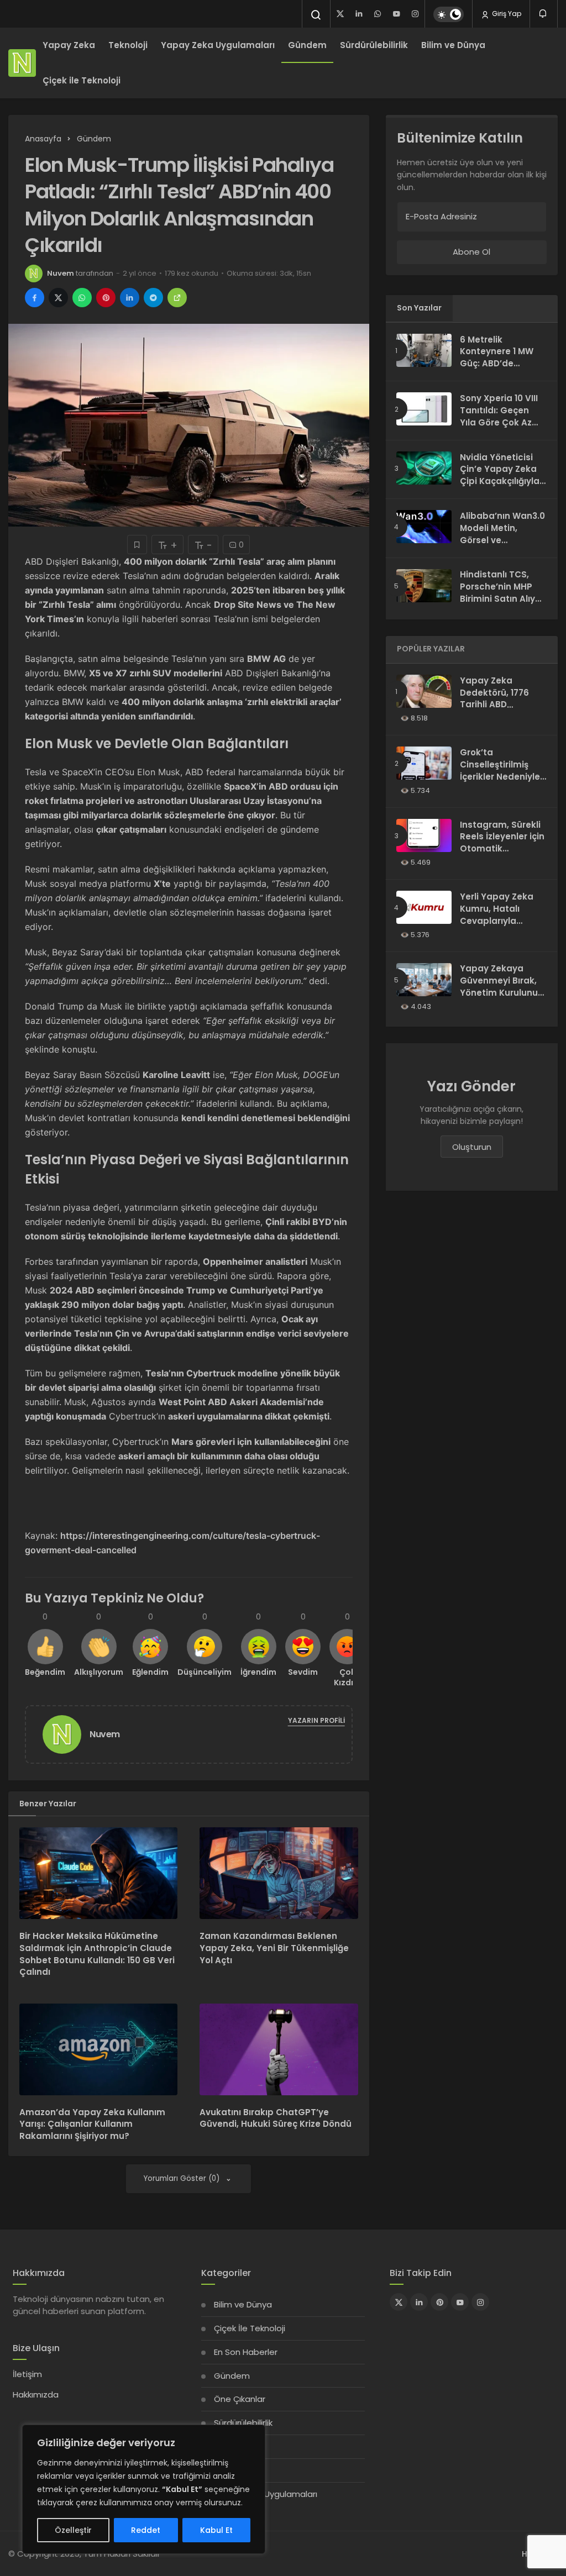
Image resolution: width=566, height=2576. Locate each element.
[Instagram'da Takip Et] (480, 2302)
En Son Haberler (246, 2352)
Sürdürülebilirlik (374, 45)
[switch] (449, 14)
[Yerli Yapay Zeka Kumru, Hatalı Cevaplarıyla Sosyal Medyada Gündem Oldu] (424, 907)
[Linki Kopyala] (177, 298)
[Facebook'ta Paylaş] (35, 298)
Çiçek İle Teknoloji (250, 2328)
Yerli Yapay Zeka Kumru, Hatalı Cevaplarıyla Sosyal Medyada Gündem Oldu (497, 921)
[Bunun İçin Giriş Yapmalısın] (137, 545)
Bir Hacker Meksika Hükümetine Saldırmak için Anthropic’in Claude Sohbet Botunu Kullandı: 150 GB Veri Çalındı (97, 1954)
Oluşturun (472, 1147)
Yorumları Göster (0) (183, 2178)
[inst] (415, 14)
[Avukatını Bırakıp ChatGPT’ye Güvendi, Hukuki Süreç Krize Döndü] (279, 2049)
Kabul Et (216, 2530)
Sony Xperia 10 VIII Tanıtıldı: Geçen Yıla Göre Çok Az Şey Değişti (499, 416)
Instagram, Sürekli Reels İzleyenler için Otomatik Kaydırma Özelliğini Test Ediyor (502, 849)
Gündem (307, 45)
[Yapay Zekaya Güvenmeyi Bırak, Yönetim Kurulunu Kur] (424, 980)
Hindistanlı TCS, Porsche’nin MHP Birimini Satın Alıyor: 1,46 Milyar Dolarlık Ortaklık (503, 599)
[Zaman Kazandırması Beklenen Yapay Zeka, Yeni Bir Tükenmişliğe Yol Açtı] (279, 1873)
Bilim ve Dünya (453, 45)
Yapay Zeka (69, 45)
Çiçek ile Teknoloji (82, 80)
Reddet (146, 2530)
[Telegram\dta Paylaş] (153, 298)
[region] (144, 2489)
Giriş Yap (506, 14)
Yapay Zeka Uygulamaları (218, 45)
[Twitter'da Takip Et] (399, 2302)
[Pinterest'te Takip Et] (439, 2302)
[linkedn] (359, 14)
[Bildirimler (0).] (544, 14)
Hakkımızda (36, 2394)
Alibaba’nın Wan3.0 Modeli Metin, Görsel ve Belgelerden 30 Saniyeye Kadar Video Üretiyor (502, 546)
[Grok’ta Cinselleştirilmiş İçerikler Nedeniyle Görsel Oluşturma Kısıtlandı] (424, 763)
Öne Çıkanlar (240, 2399)
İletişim (27, 2374)
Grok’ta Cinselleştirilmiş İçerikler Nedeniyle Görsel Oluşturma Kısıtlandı (500, 776)
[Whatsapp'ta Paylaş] (82, 298)
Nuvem (61, 273)
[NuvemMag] (22, 63)
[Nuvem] (66, 1734)
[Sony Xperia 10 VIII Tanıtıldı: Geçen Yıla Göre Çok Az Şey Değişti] (424, 409)
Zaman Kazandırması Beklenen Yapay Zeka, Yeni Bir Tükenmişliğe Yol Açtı (274, 1948)
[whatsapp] (378, 14)
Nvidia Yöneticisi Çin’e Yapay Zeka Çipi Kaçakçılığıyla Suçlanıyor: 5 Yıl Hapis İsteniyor (500, 481)
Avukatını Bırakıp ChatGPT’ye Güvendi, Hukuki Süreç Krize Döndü (276, 2118)
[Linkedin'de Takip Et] (419, 2302)
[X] (340, 14)
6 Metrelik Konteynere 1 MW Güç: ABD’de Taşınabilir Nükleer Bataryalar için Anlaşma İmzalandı (502, 370)
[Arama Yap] (316, 15)
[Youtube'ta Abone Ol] (460, 2302)
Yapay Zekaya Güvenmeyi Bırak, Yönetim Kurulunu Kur (499, 987)
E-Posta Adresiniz (441, 216)
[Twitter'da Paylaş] (58, 298)
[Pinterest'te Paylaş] (106, 298)
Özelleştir (73, 2530)
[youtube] (396, 14)
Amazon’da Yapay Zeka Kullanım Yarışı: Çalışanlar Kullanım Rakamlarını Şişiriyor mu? (92, 2124)
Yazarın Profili (316, 1720)
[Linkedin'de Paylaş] (130, 298)
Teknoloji (128, 45)
